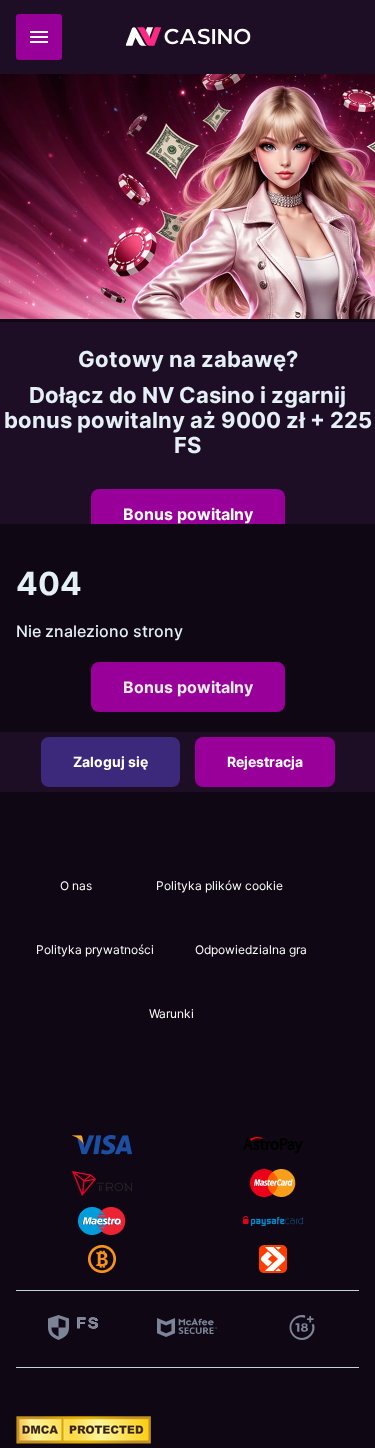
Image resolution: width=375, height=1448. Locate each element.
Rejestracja (265, 761)
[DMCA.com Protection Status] (83, 1438)
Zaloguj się (110, 761)
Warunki (171, 1013)
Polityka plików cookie (219, 885)
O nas (76, 885)
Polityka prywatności (95, 949)
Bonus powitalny (188, 514)
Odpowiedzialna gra (251, 949)
